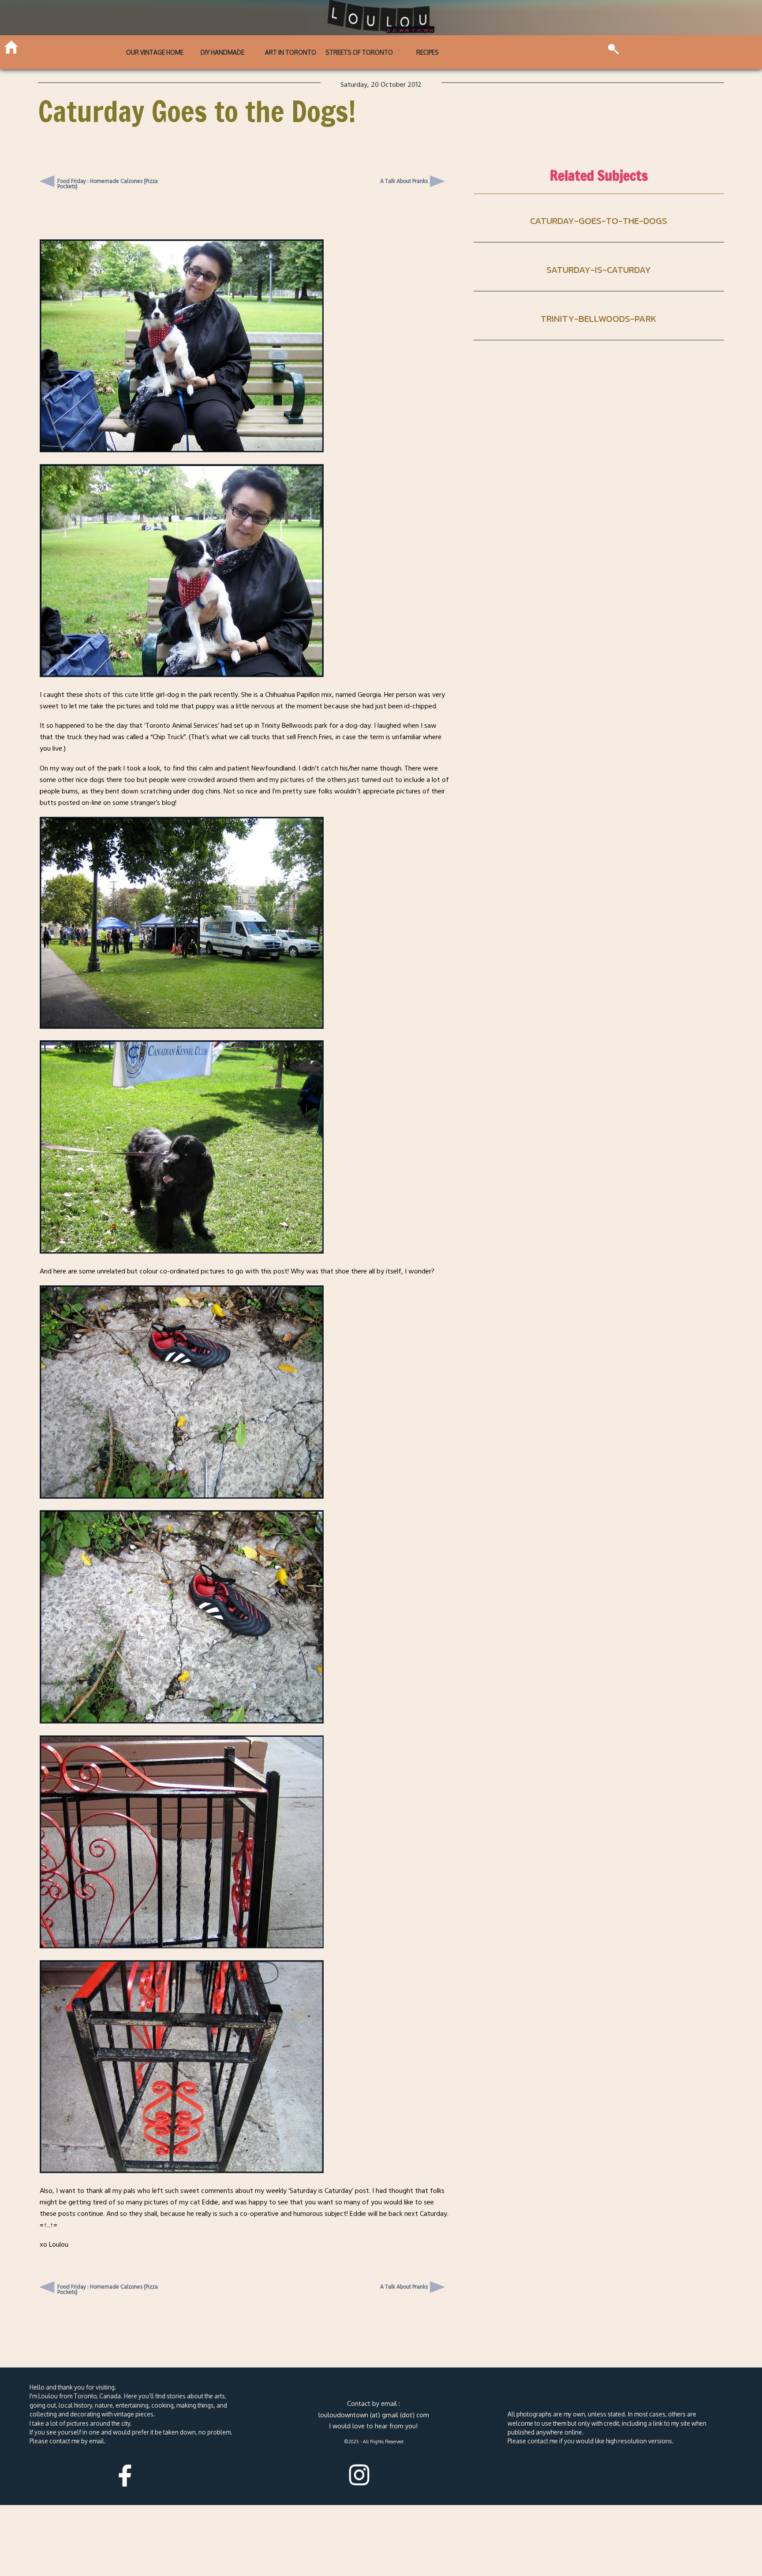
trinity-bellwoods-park (599, 318)
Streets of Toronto (359, 52)
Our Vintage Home (155, 52)
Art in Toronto (291, 52)
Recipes (428, 52)
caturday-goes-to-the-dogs (599, 221)
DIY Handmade (222, 52)
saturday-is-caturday (599, 270)
